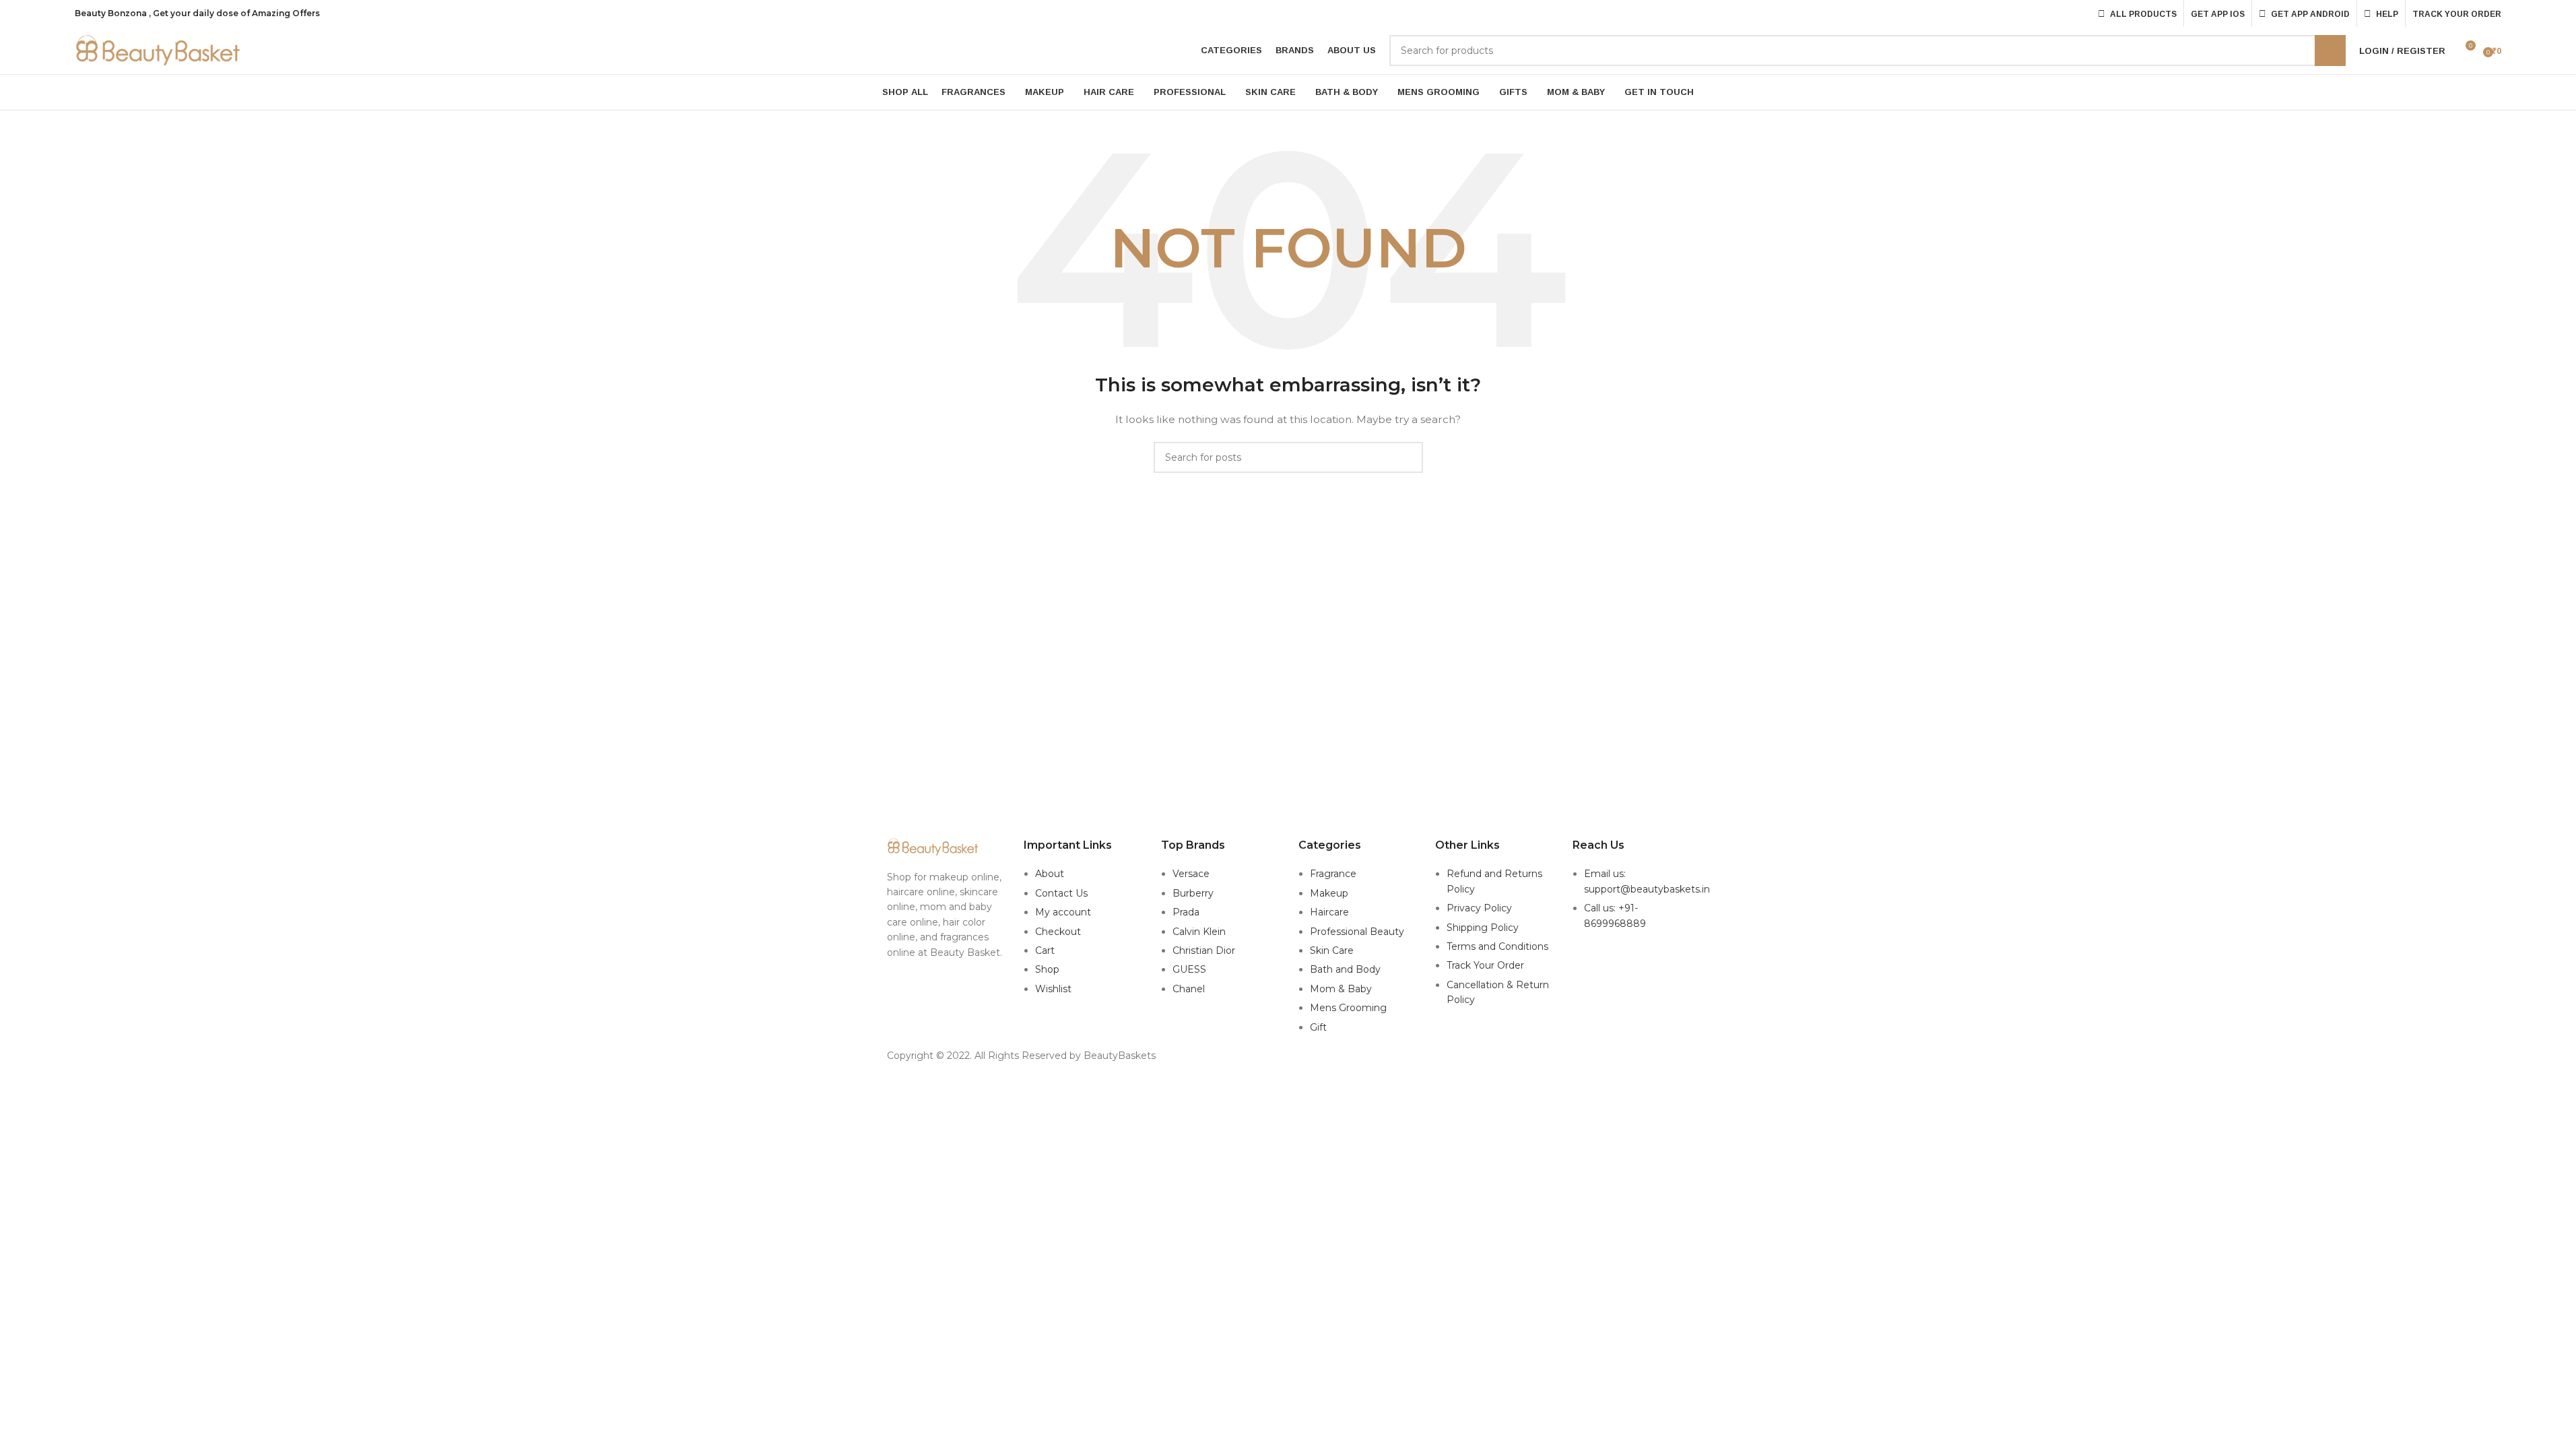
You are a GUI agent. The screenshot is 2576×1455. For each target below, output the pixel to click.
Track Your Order (1485, 965)
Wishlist (1053, 989)
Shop (1047, 969)
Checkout (1058, 932)
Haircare (1329, 912)
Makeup (1329, 893)
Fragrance (1333, 874)
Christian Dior (1204, 950)
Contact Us (1061, 893)
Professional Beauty (1357, 932)
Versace (1191, 874)
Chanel (1189, 989)
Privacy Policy (1479, 908)
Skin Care (1332, 950)
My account (1063, 912)
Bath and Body (1345, 969)
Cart (1045, 950)
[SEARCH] (2330, 51)
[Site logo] (159, 50)
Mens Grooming (1348, 1008)
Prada (1186, 912)
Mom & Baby (1341, 989)
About (1050, 874)
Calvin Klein (1199, 932)
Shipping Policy (1483, 928)
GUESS (1189, 969)
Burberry (1193, 893)
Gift (1318, 1027)
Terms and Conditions (1497, 946)
